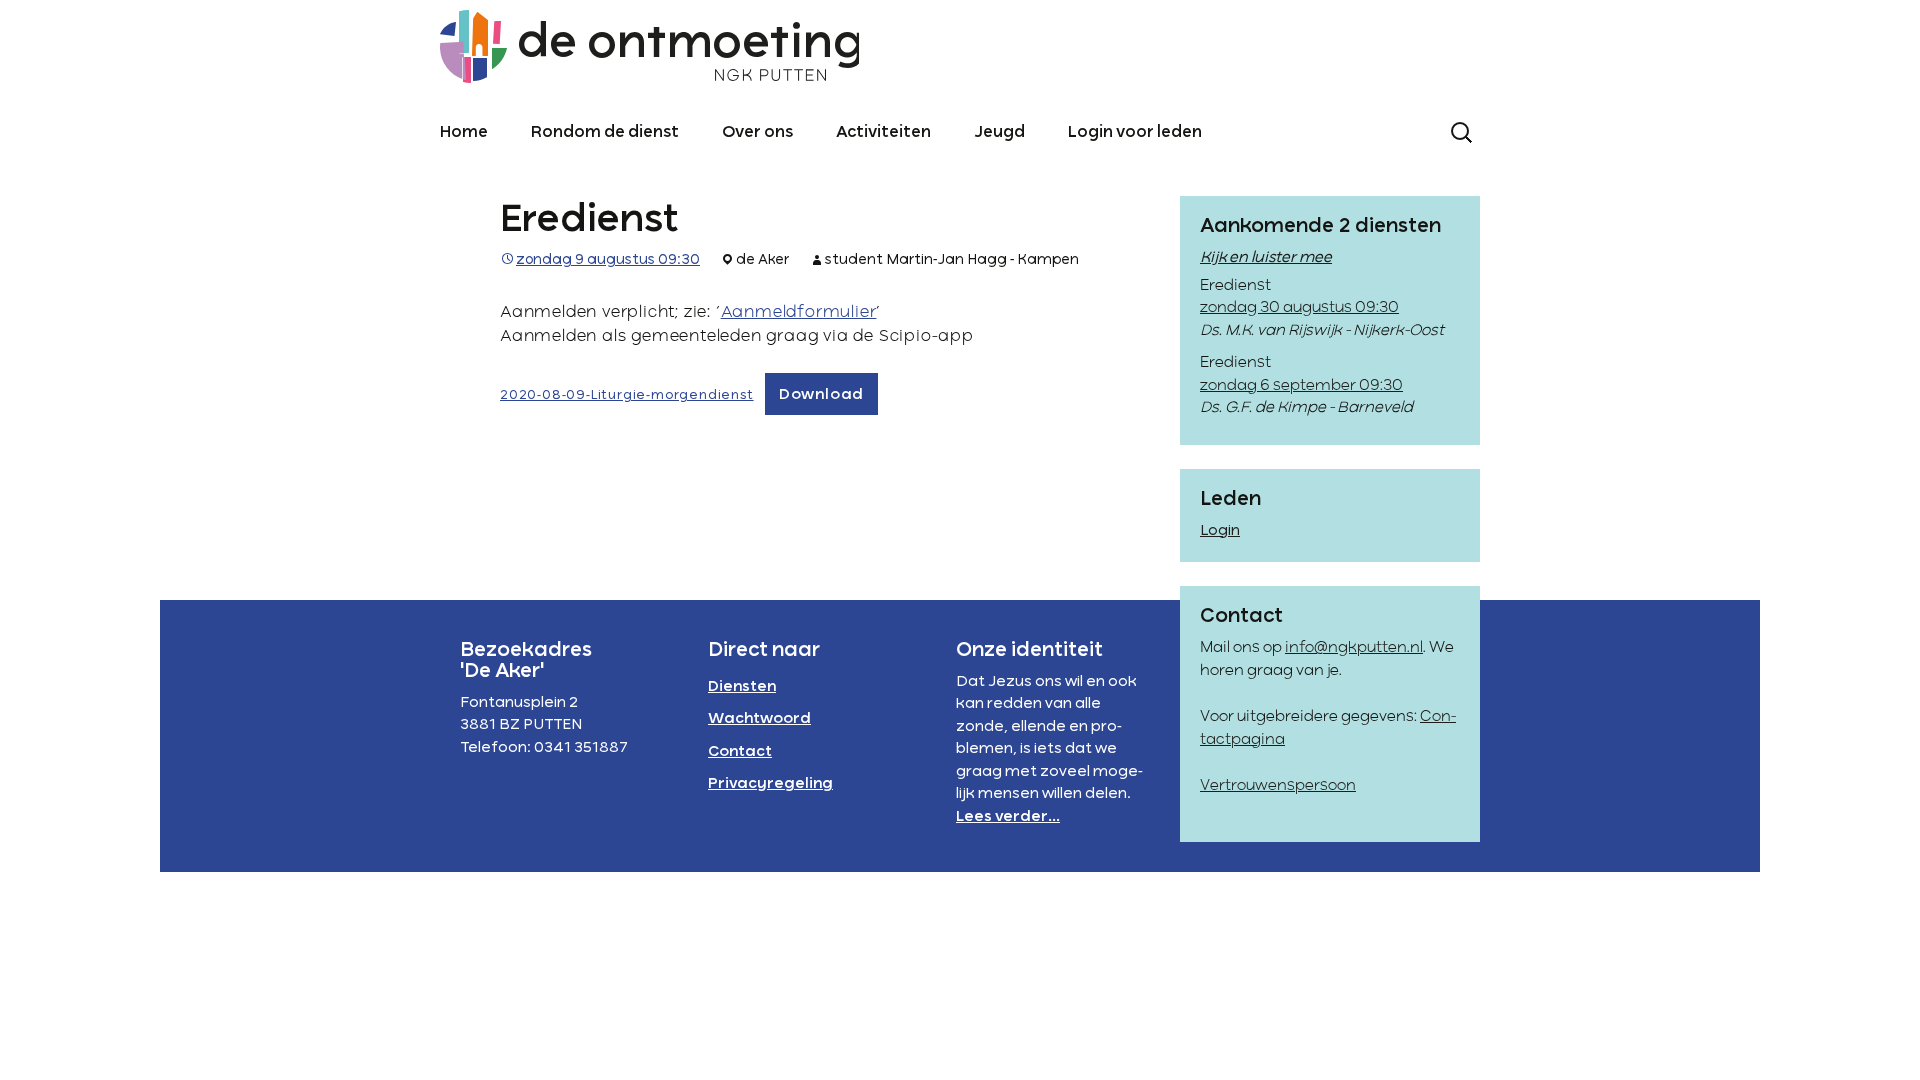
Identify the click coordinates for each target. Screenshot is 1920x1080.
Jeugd (999, 133)
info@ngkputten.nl (1354, 648)
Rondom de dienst (605, 133)
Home (464, 133)
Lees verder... (1008, 817)
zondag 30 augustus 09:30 (1299, 308)
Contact (740, 752)
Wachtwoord (759, 719)
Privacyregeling (770, 784)
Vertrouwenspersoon (1278, 786)
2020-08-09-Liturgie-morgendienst (627, 395)
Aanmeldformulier (799, 313)
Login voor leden (1135, 133)
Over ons (757, 133)
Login (1220, 531)
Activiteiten (883, 133)
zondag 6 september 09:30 (1301, 386)
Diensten (742, 687)
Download (821, 395)
